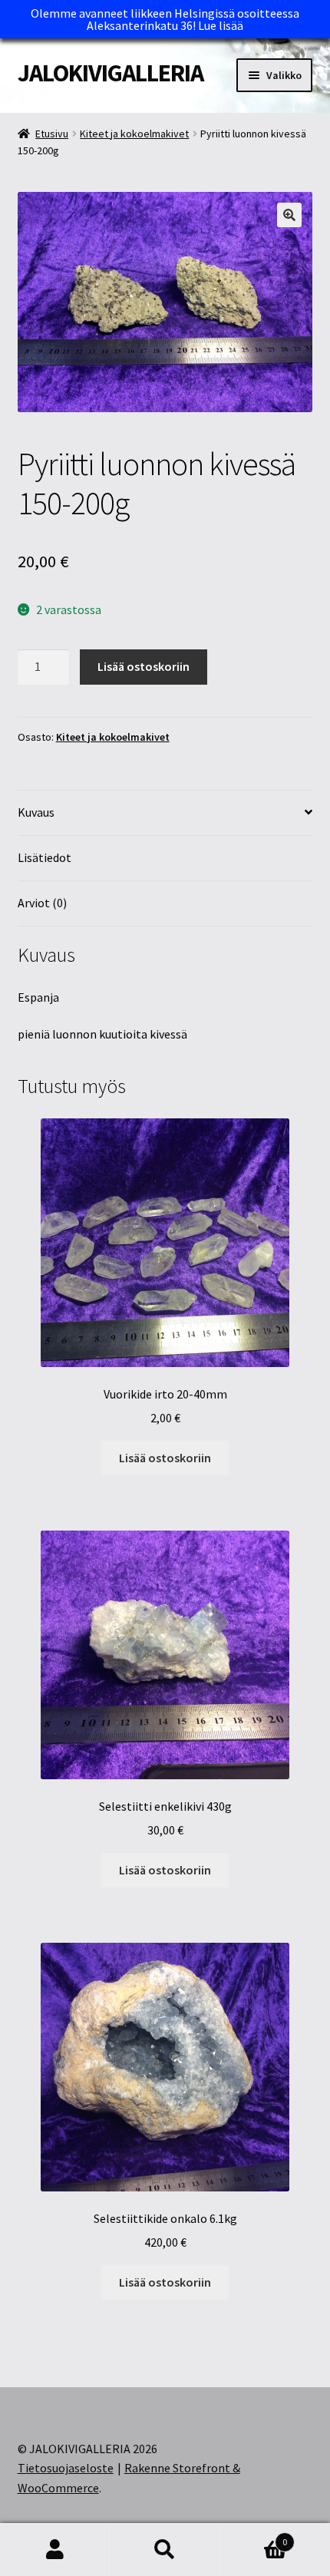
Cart (254, 2536)
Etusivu (52, 134)
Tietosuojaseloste (66, 2468)
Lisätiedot (45, 857)
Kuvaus (36, 812)
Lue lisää (221, 25)
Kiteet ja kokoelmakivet (134, 134)
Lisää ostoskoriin (144, 666)
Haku (165, 2550)
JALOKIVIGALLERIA (111, 73)
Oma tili (55, 2550)
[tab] (165, 813)
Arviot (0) (42, 903)
